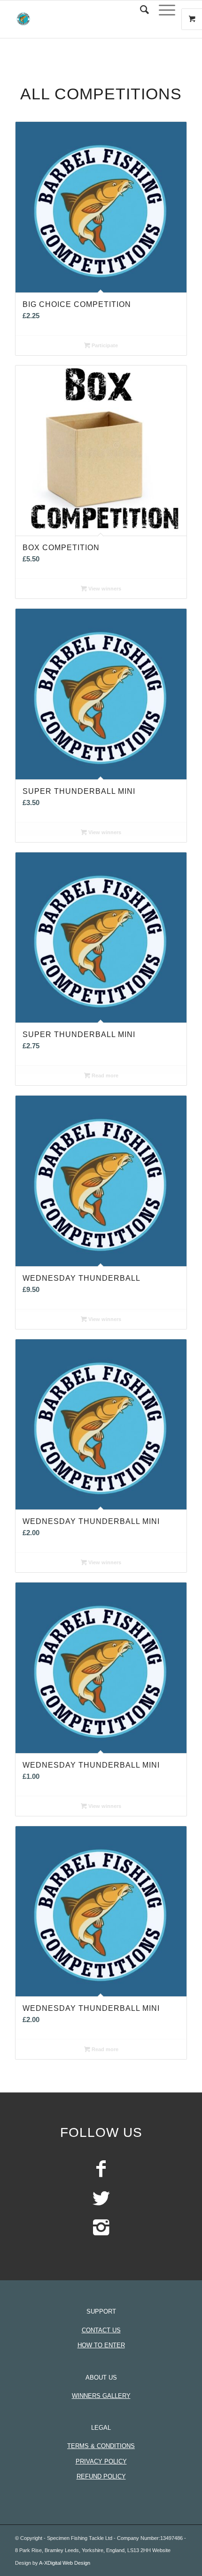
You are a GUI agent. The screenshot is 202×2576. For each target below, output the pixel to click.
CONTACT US (101, 2330)
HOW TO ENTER (101, 2345)
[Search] (140, 10)
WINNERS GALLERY (101, 2396)
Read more (104, 1075)
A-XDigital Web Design (65, 2563)
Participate (104, 345)
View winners (104, 589)
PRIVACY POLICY (101, 2461)
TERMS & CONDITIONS (101, 2446)
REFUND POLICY (101, 2476)
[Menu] (162, 10)
